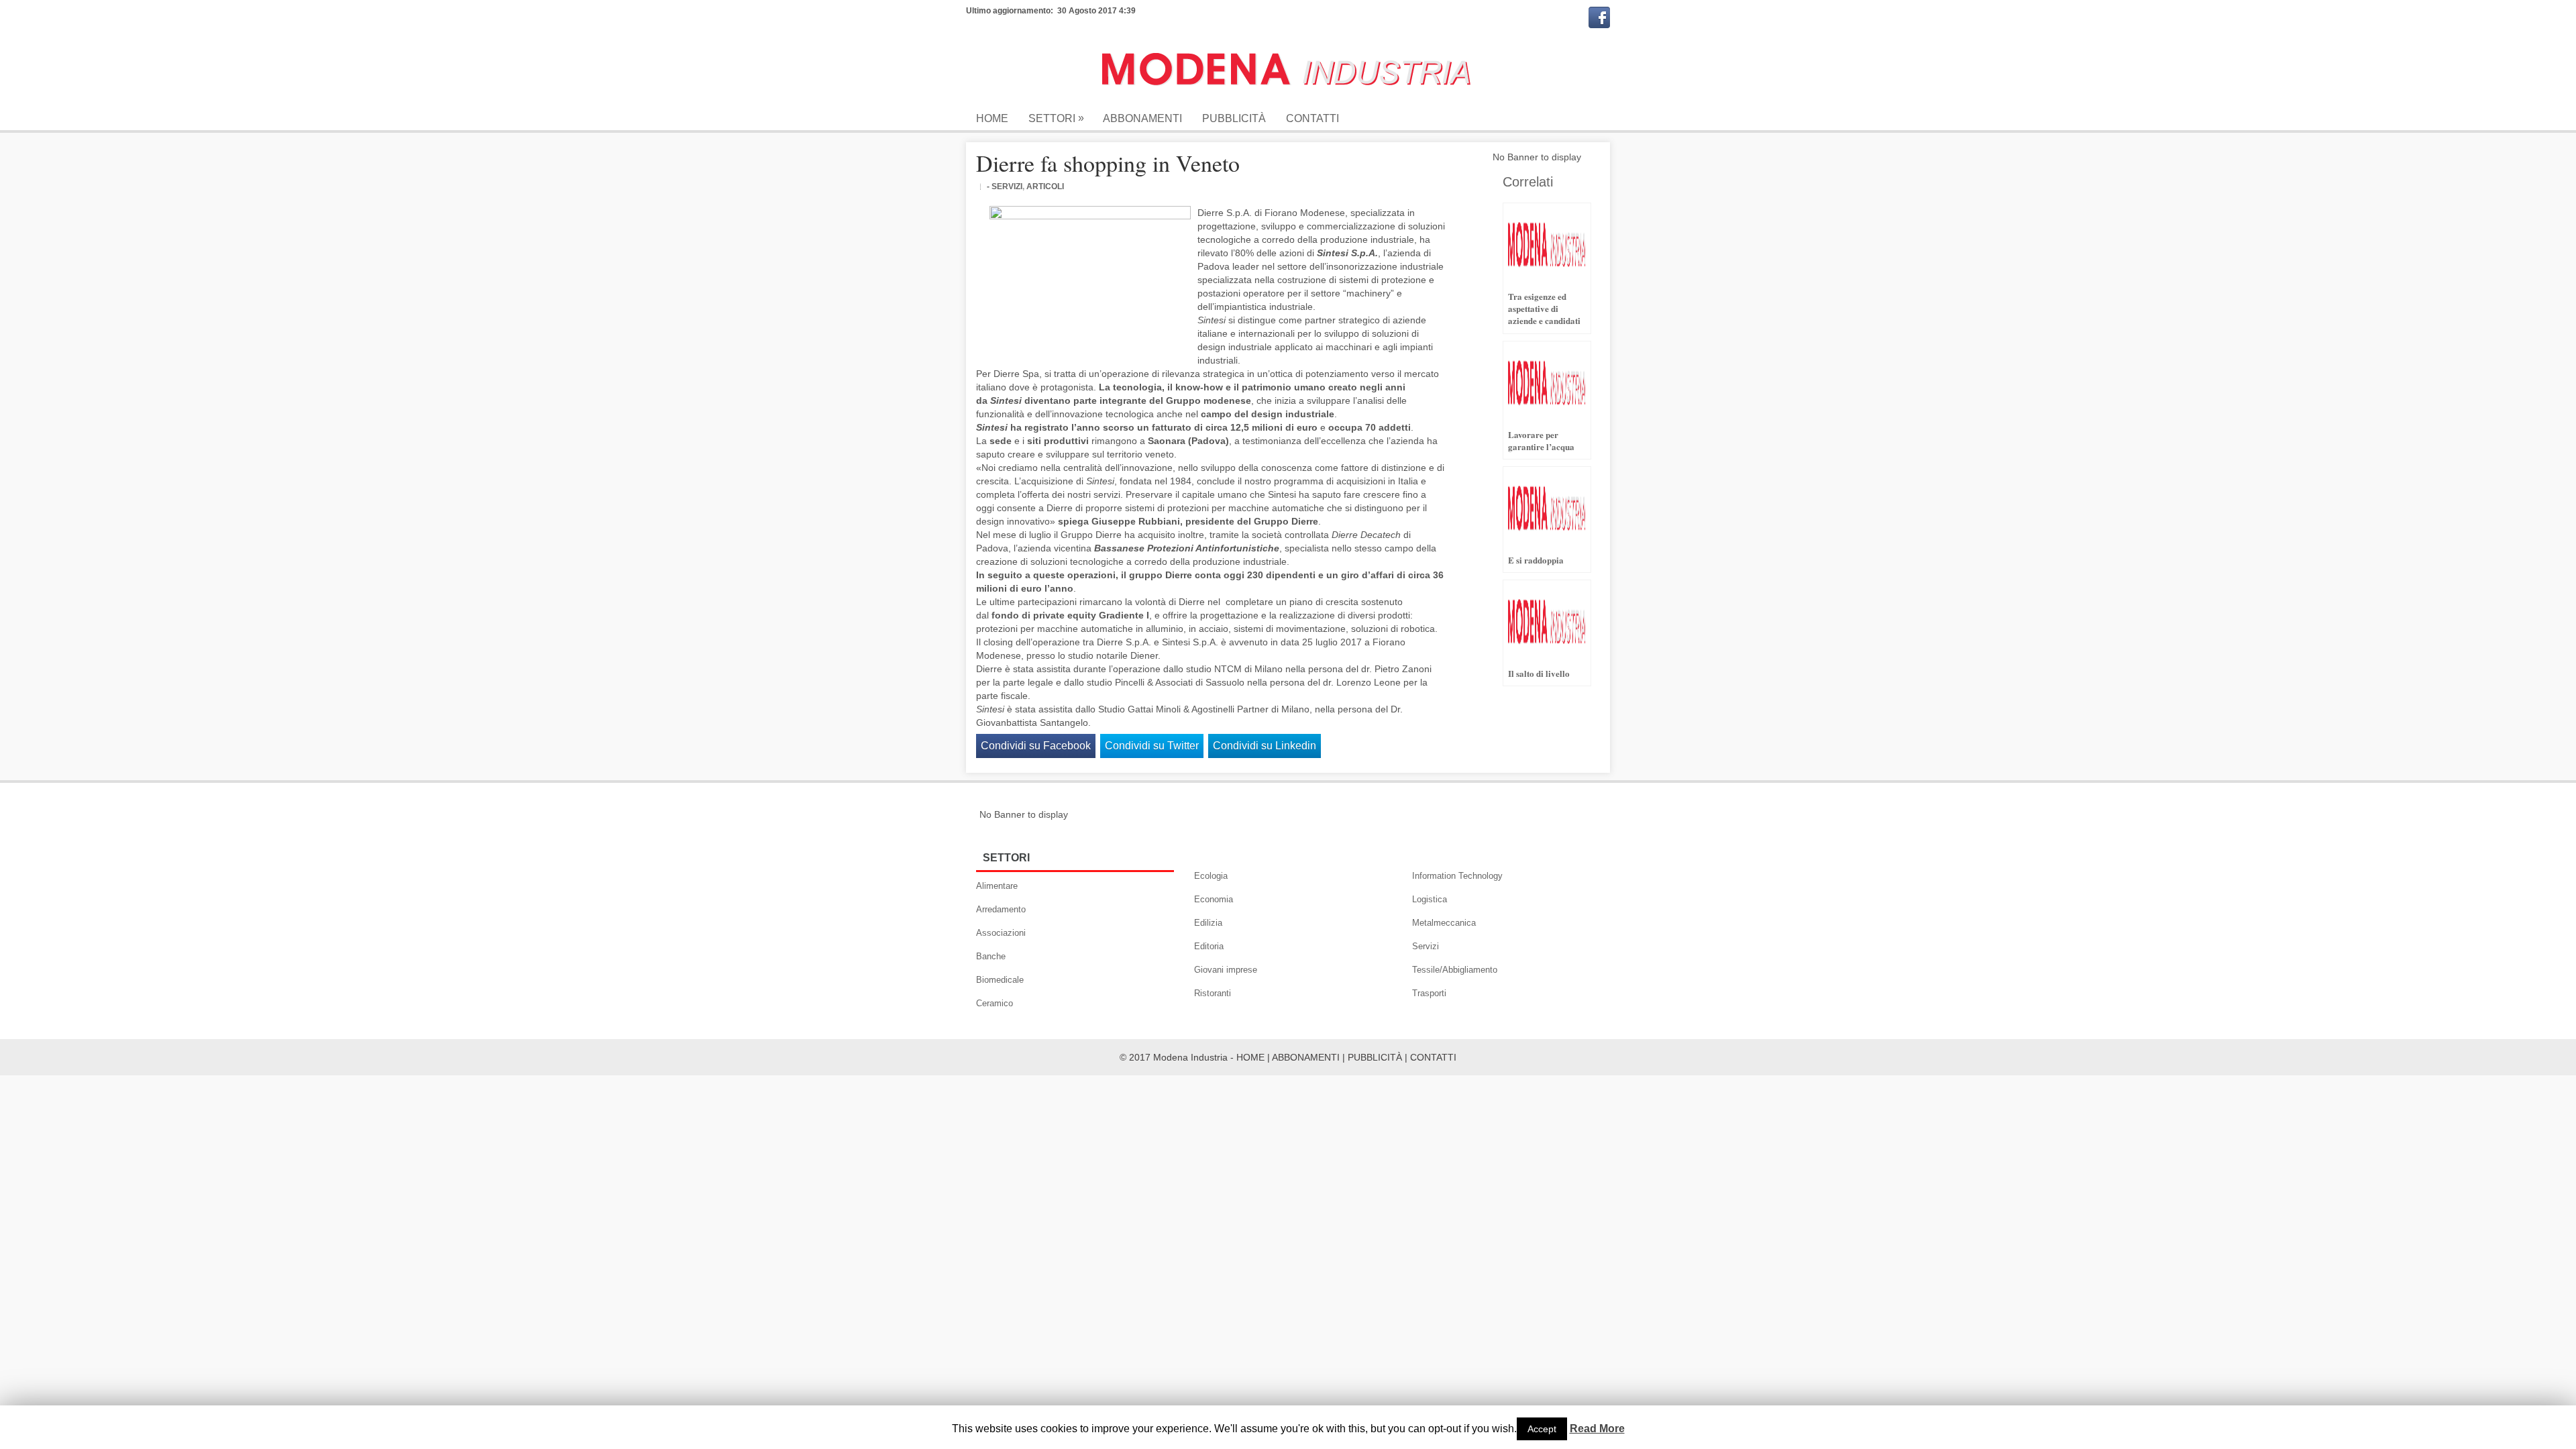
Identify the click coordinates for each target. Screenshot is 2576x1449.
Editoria (1209, 946)
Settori (1056, 118)
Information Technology (1457, 876)
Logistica (1430, 899)
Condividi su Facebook (1036, 746)
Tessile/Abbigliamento (1455, 970)
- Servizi (1005, 186)
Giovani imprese (1226, 970)
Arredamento (1001, 909)
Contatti (1312, 118)
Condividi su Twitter (1152, 746)
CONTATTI (1433, 1057)
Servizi (1426, 946)
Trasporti (1429, 993)
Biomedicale (1000, 980)
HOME (1250, 1057)
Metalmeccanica (1444, 923)
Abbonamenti (1142, 118)
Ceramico (995, 1003)
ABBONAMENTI (1306, 1057)
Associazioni (1001, 933)
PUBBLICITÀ (1375, 1057)
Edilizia (1208, 923)
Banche (991, 956)
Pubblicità (1234, 118)
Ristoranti (1213, 993)
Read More (1597, 1429)
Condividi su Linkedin (1265, 746)
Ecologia (1211, 876)
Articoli (1045, 186)
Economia (1214, 899)
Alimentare (997, 886)
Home (992, 118)
